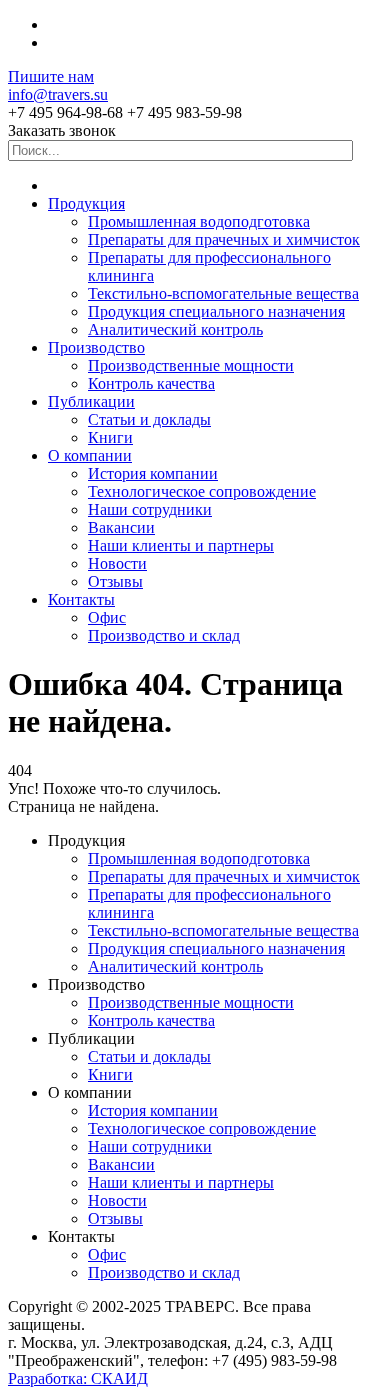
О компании (90, 455)
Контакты (81, 599)
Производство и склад (164, 635)
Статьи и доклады (149, 419)
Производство (96, 347)
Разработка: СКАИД (78, 1378)
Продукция (86, 203)
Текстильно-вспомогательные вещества (223, 293)
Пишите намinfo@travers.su (58, 85)
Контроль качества (151, 383)
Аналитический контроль (175, 329)
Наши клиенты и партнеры (181, 545)
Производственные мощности (191, 365)
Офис (107, 617)
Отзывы (115, 581)
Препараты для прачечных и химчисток (224, 239)
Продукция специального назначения (216, 311)
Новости (117, 563)
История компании (153, 473)
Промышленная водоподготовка (199, 221)
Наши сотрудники (150, 509)
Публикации (91, 401)
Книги (110, 437)
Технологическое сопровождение (202, 491)
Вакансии (121, 527)
